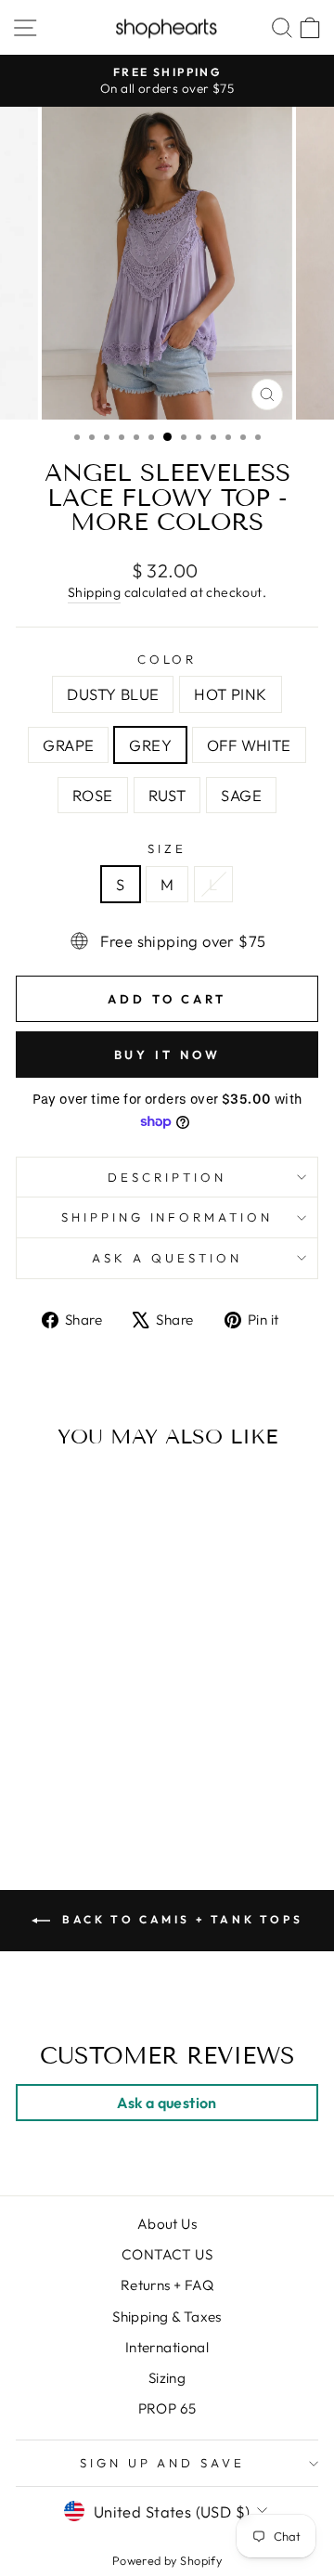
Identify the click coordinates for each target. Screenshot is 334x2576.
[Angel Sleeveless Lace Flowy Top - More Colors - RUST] (73, 1780)
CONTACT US (167, 2254)
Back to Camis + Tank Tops (180, 1919)
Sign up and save (163, 2463)
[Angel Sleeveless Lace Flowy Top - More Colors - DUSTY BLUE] (30, 1762)
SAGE (241, 795)
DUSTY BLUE (113, 694)
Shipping (94, 592)
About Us (167, 2224)
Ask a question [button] (167, 2103)
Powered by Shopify (167, 2560)
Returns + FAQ (167, 2285)
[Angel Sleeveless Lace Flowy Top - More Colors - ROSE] (51, 1780)
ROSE (93, 795)
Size (167, 848)
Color (167, 659)
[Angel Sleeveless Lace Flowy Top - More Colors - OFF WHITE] (116, 1762)
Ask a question (167, 1258)
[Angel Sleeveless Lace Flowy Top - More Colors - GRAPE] (73, 1762)
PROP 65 (167, 2408)
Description (167, 1177)
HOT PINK (230, 694)
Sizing (167, 2378)
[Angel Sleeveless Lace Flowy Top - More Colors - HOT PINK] (51, 1762)
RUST (167, 795)
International (167, 2347)
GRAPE (68, 745)
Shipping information (167, 1217)
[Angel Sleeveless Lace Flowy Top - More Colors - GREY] (94, 1762)
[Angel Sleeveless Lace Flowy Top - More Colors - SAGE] (94, 1780)
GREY (150, 745)
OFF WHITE (249, 745)
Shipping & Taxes (167, 2317)
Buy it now (167, 1055)
